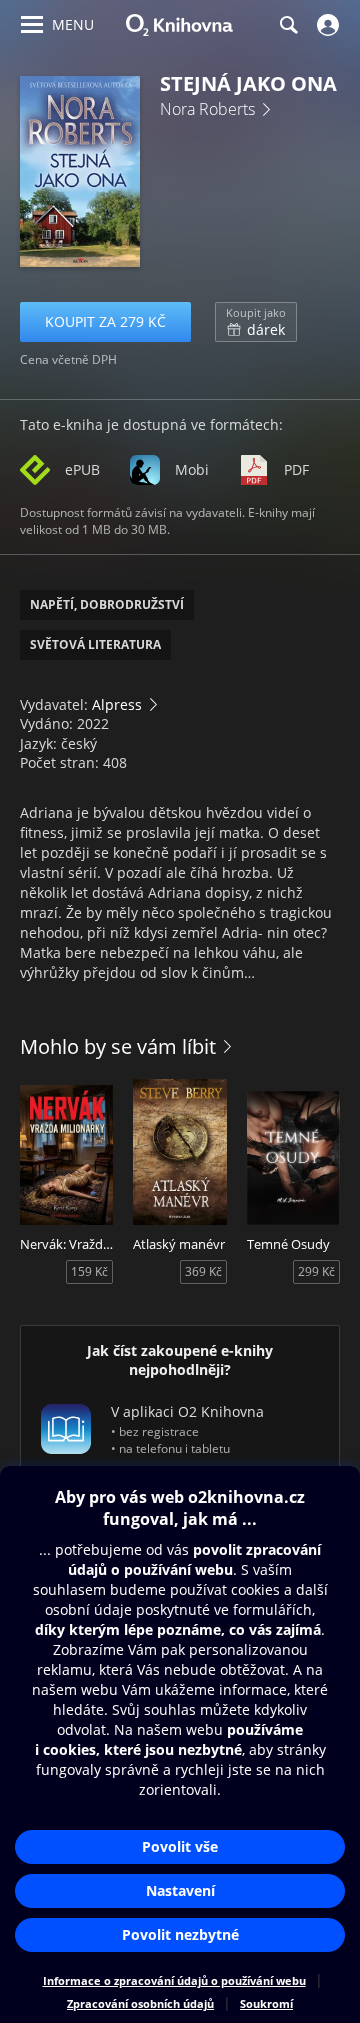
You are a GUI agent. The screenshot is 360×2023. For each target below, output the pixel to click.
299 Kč (316, 1271)
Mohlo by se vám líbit (118, 1046)
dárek (256, 322)
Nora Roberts (207, 109)
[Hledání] (288, 25)
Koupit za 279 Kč (105, 321)
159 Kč (89, 1271)
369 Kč (203, 1271)
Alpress (117, 704)
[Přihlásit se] (325, 25)
